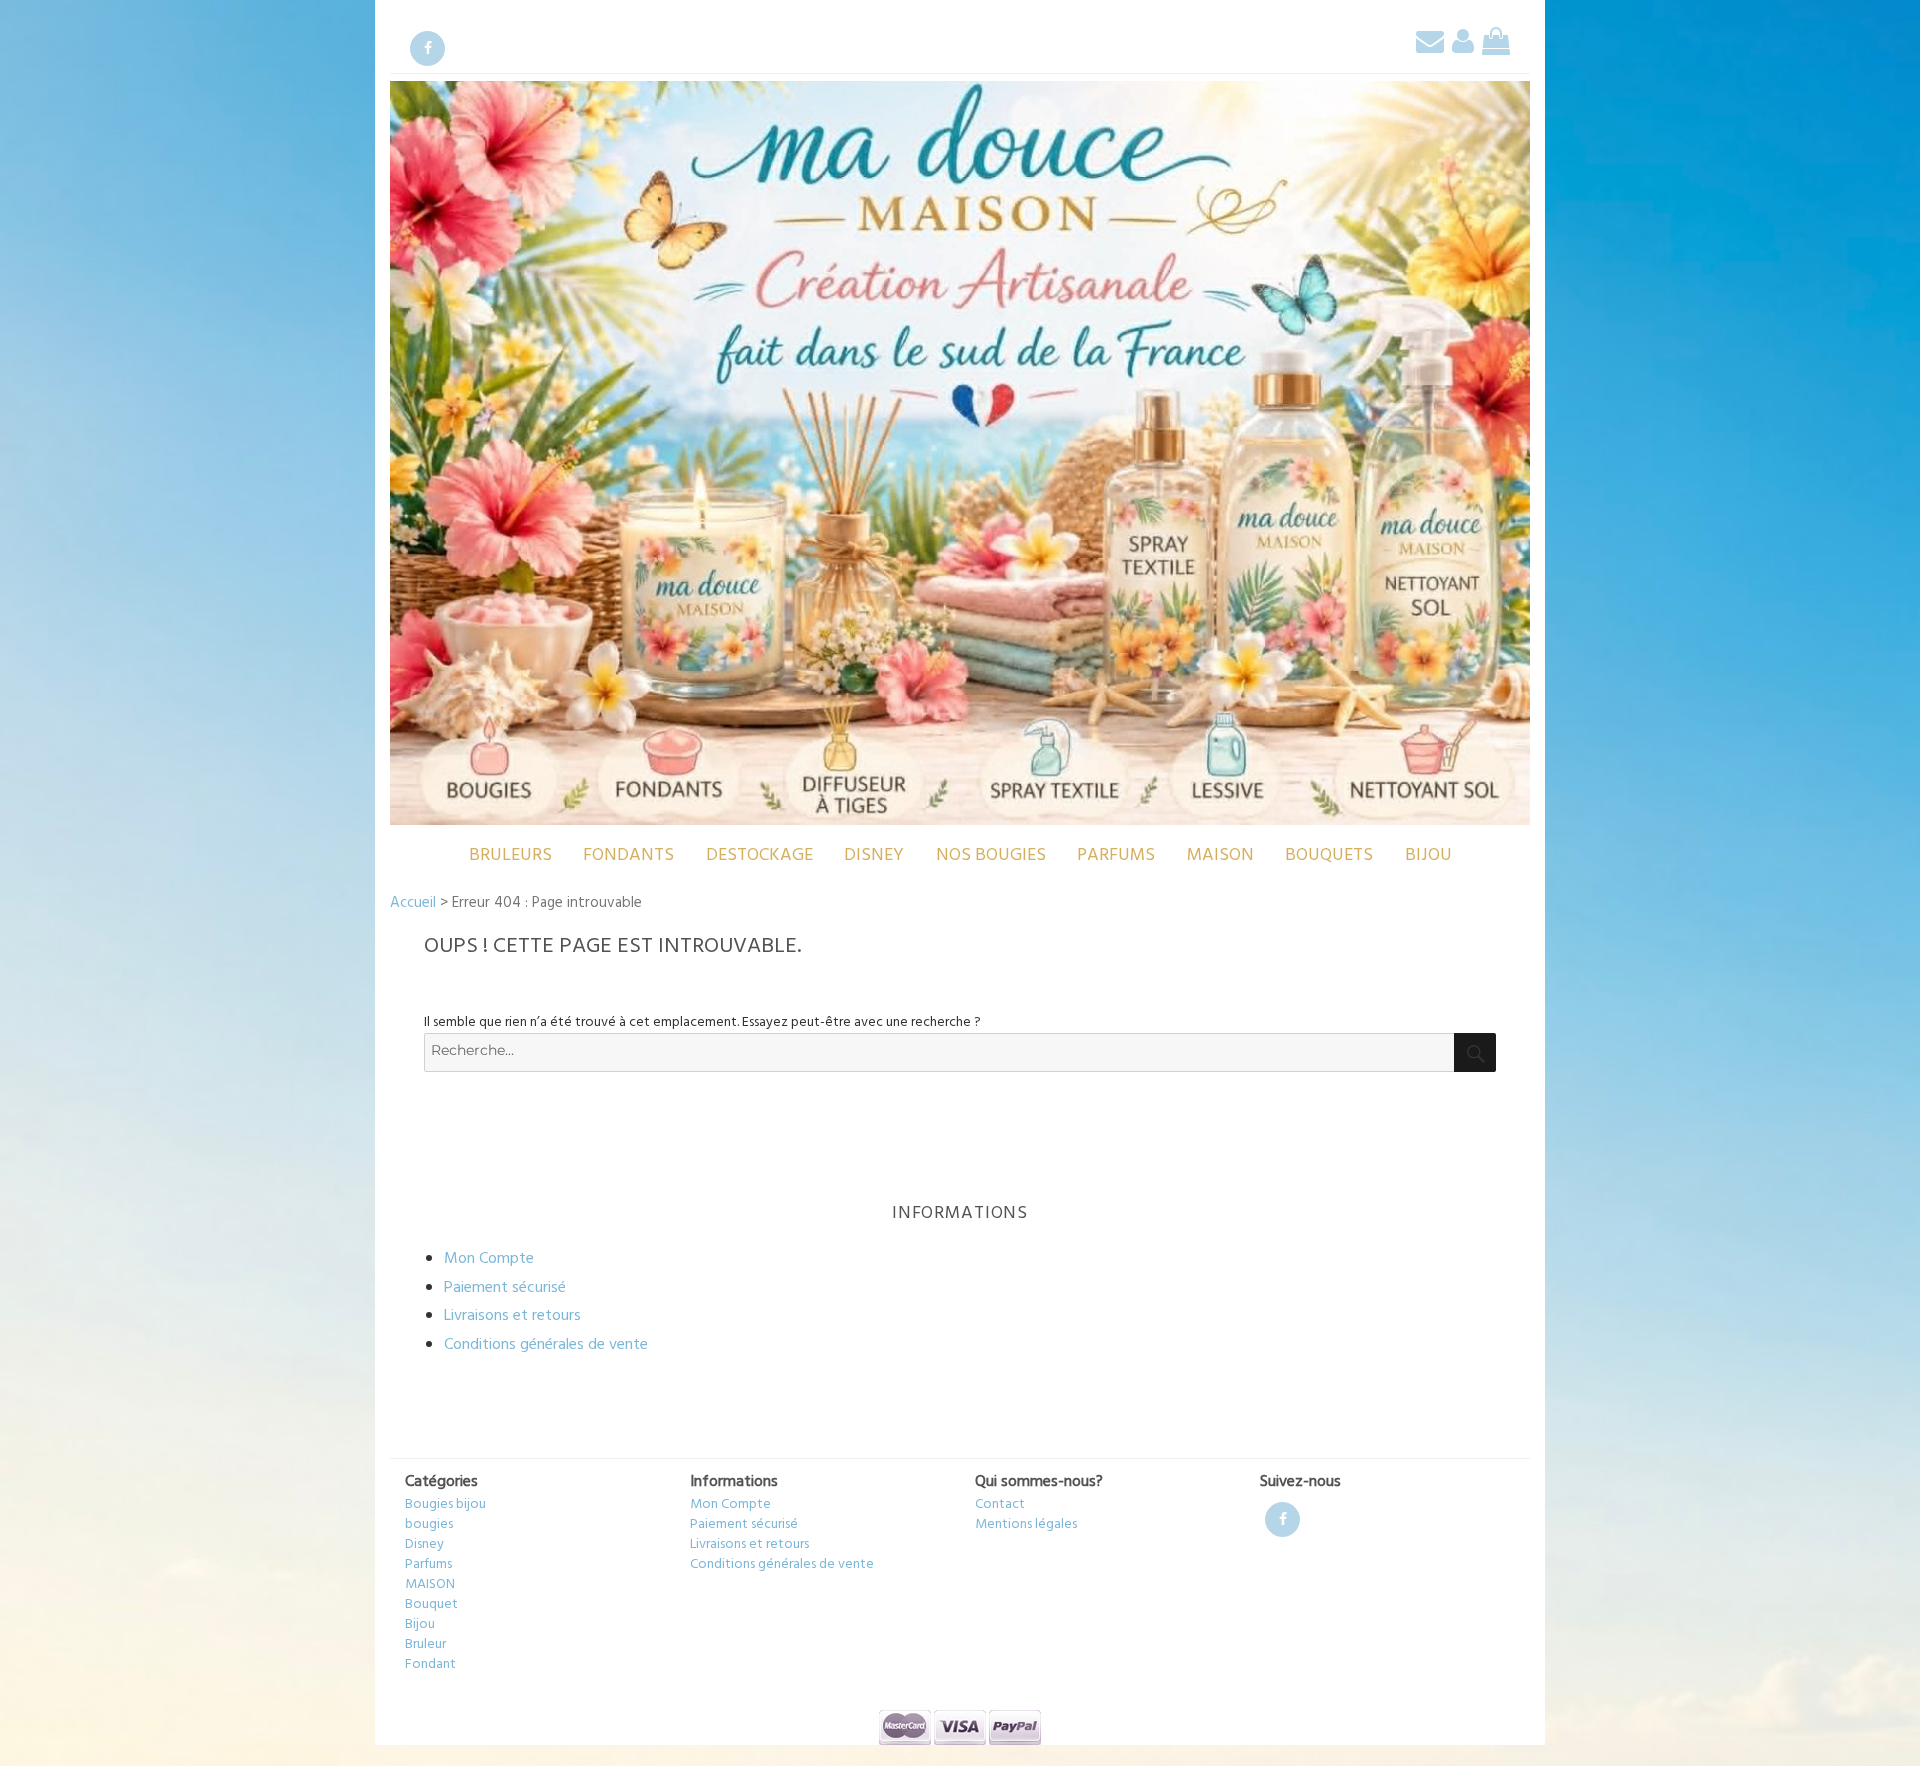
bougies (429, 1524)
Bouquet (431, 1604)
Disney (874, 855)
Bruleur (425, 1644)
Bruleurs (510, 855)
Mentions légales (1026, 1524)
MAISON (1220, 855)
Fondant (430, 1664)
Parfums (1116, 855)
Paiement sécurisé (505, 1288)
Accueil (413, 903)
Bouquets (1329, 855)
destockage (759, 855)
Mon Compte (489, 1259)
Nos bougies (991, 855)
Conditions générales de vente (546, 1345)
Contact (1000, 1504)
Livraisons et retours (512, 1316)
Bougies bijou (445, 1504)
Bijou (1428, 855)
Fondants (628, 855)
